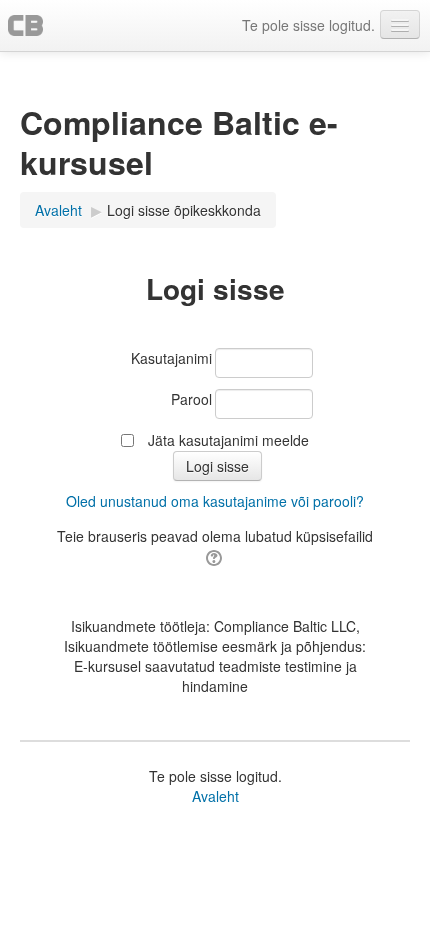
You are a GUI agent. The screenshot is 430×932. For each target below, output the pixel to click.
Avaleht (215, 796)
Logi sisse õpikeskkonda (184, 210)
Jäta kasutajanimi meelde (228, 440)
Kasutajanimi (171, 358)
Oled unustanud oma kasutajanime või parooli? (215, 501)
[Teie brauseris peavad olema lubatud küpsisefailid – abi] (215, 556)
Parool (191, 399)
